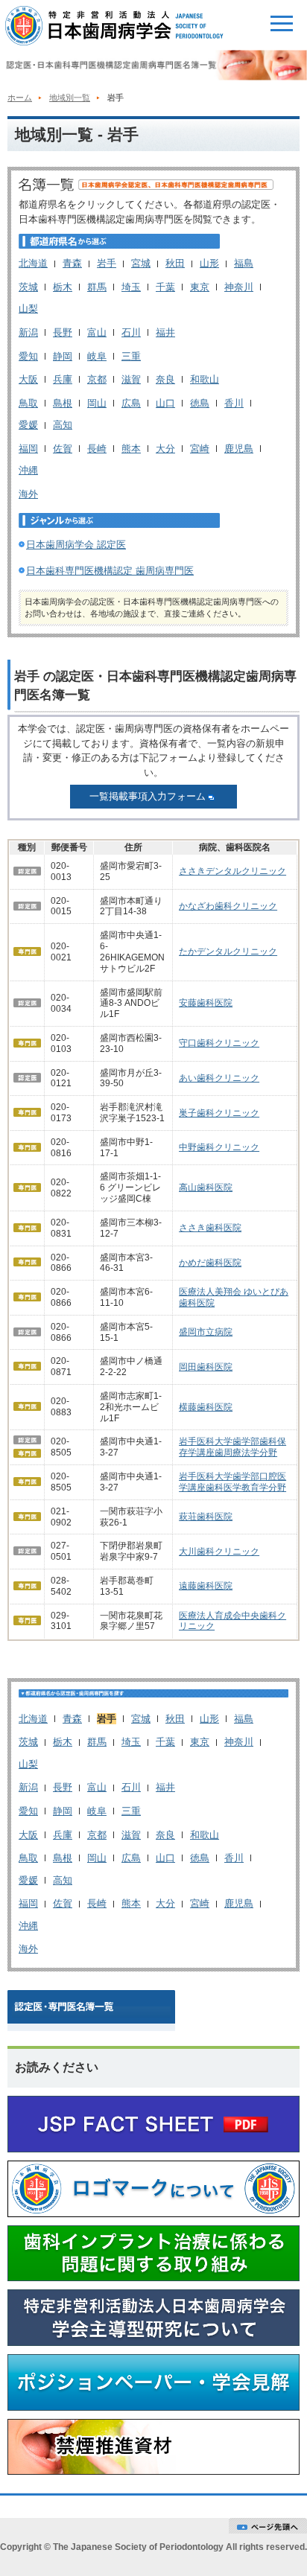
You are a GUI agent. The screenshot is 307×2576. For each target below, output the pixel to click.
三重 (131, 356)
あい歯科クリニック (219, 1078)
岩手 (107, 263)
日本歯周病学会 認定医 (76, 545)
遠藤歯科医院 (206, 1586)
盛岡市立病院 (206, 1332)
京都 (97, 379)
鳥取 (28, 403)
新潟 (28, 332)
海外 (28, 494)
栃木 (63, 287)
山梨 (28, 309)
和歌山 (205, 379)
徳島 (200, 403)
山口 (165, 403)
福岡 (28, 449)
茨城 (28, 287)
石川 (131, 332)
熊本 (131, 449)
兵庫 (63, 379)
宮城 (141, 263)
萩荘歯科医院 (206, 1517)
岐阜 (97, 356)
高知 (63, 425)
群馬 (97, 287)
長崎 (97, 449)
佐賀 (63, 449)
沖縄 (28, 470)
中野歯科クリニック (219, 1147)
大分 (165, 449)
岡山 (97, 403)
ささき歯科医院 (210, 1228)
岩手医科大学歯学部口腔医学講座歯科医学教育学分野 (232, 1482)
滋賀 (131, 379)
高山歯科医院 (206, 1187)
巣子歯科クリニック (219, 1113)
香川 (234, 403)
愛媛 (28, 425)
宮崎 (200, 449)
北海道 (33, 263)
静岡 (63, 356)
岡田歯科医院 (206, 1367)
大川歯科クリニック (219, 1552)
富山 (97, 332)
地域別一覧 (70, 98)
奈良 (165, 379)
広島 (131, 403)
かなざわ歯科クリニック (228, 906)
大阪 (28, 379)
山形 (209, 263)
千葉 (165, 287)
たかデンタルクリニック (228, 951)
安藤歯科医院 (206, 1003)
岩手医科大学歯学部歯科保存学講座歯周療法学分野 (232, 1447)
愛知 (28, 356)
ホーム (20, 98)
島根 (63, 403)
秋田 (175, 263)
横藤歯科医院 (206, 1407)
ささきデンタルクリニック (232, 871)
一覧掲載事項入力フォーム (148, 796)
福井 (165, 332)
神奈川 (239, 287)
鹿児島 (239, 449)
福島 (244, 263)
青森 (72, 263)
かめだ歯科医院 (210, 1263)
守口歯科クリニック (219, 1043)
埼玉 (131, 287)
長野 (63, 332)
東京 (200, 287)
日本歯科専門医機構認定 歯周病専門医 (110, 571)
